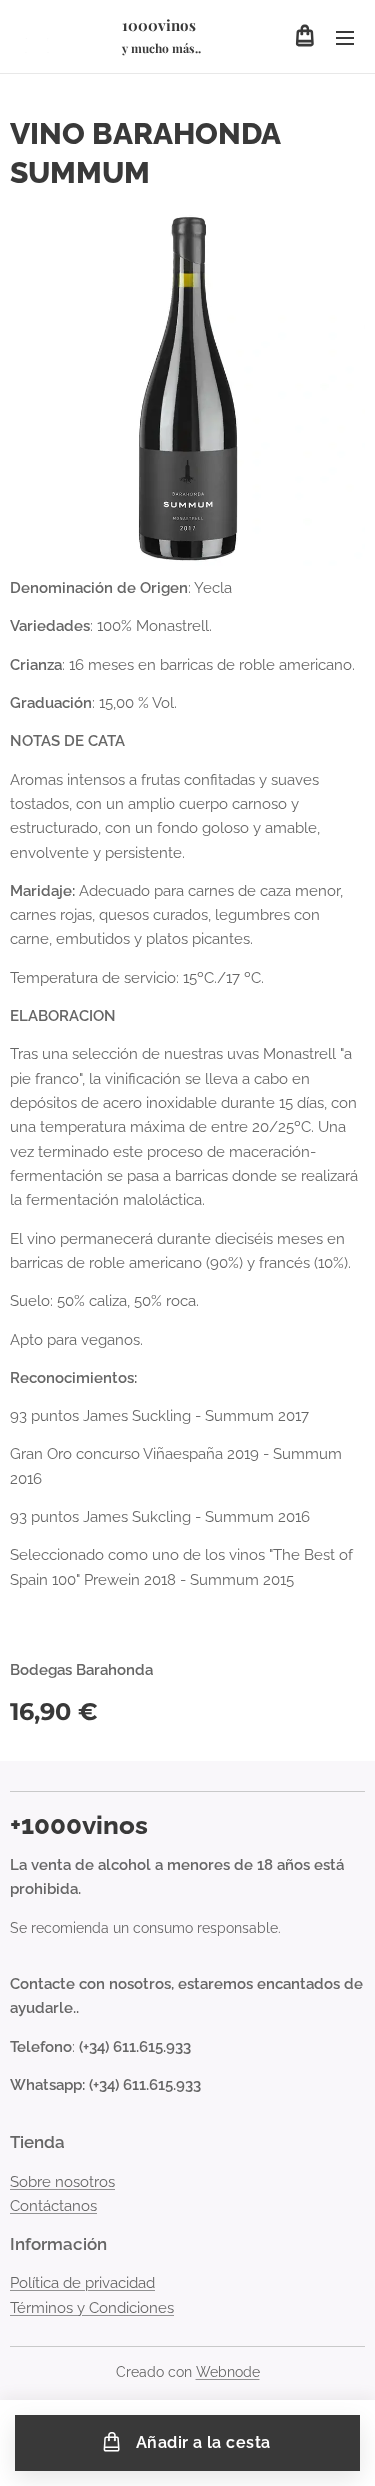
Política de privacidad (82, 2283)
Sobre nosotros (62, 2182)
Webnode (228, 2372)
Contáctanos (53, 2206)
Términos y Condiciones (92, 2308)
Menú (345, 37)
